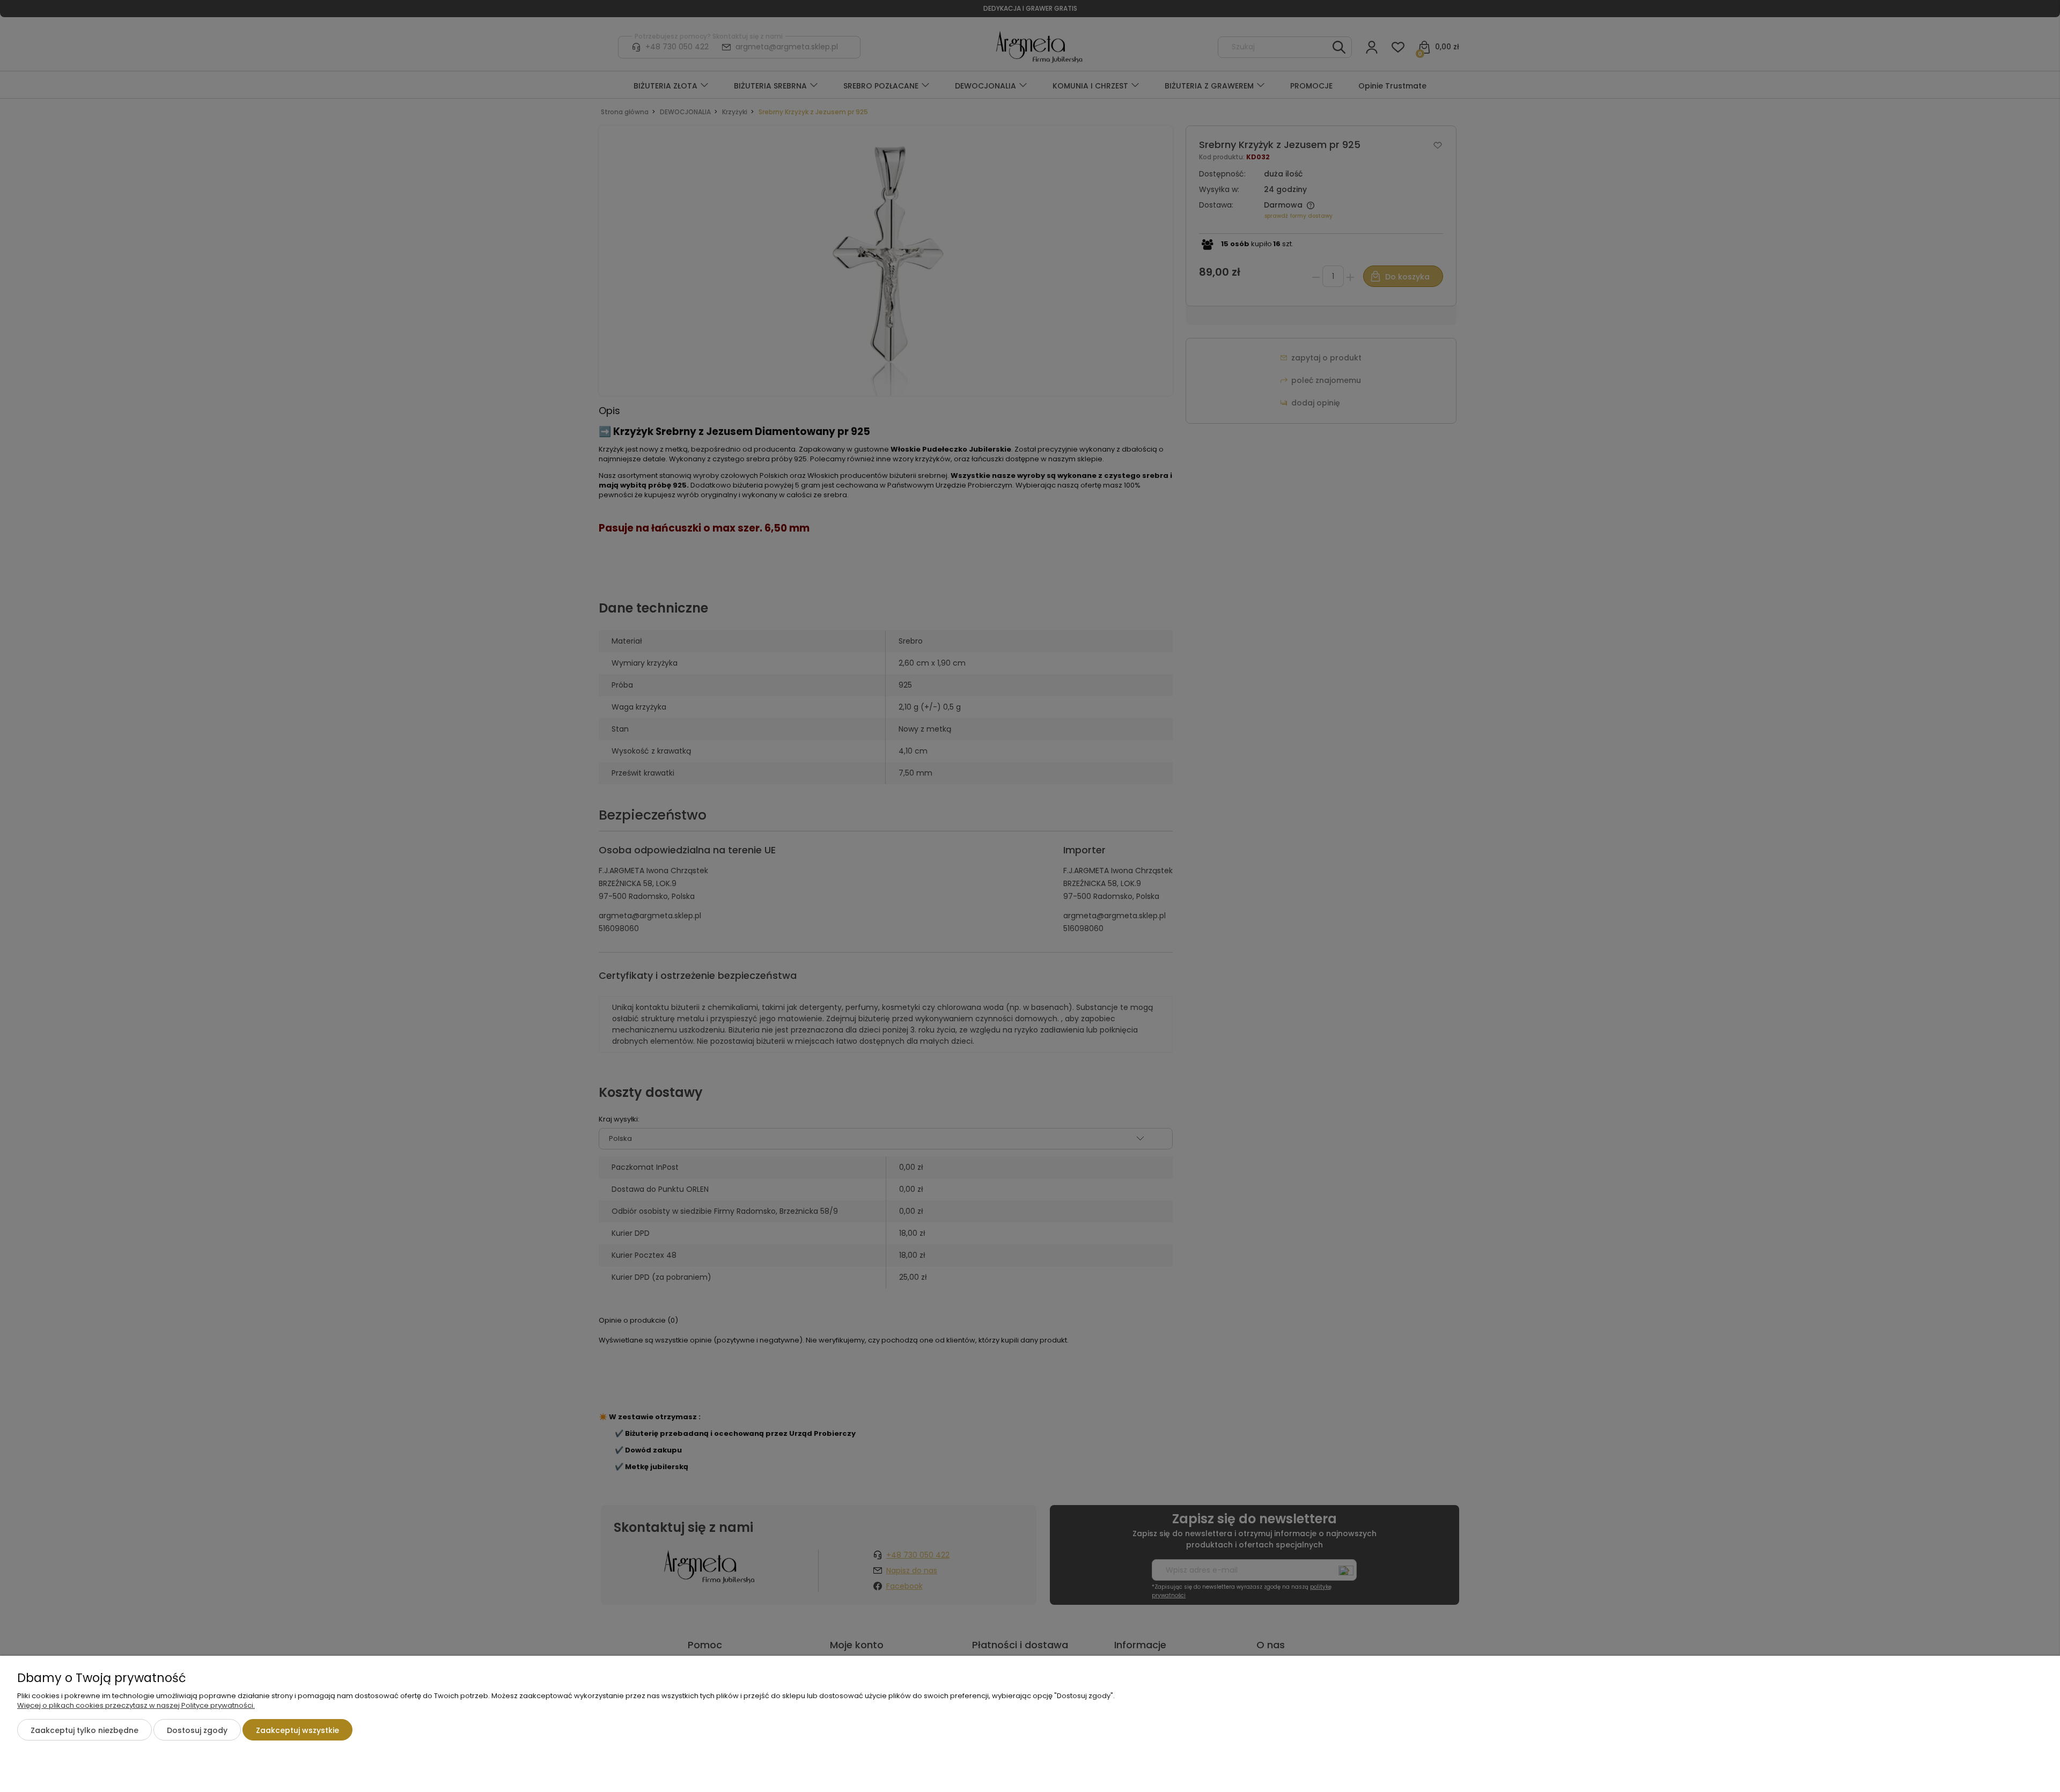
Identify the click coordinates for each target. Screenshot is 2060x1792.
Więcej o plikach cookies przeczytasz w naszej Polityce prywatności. (136, 1705)
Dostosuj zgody (197, 1730)
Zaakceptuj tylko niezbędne (84, 1730)
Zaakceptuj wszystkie (297, 1730)
